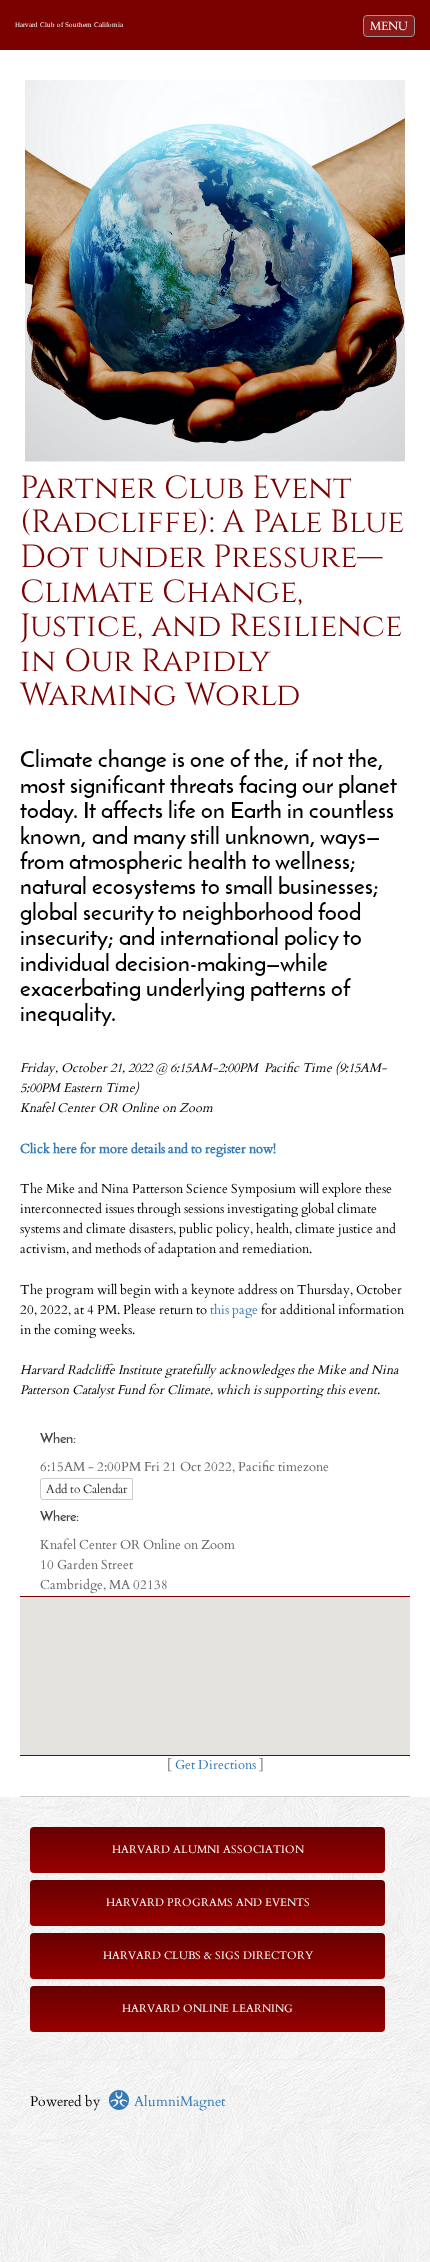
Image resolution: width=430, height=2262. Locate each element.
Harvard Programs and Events (208, 1902)
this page (234, 1310)
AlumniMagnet (177, 2101)
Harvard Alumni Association (208, 1849)
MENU (392, 25)
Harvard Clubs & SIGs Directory (208, 1955)
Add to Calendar (86, 1489)
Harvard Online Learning (207, 2008)
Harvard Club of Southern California (69, 25)
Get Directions (215, 1765)
